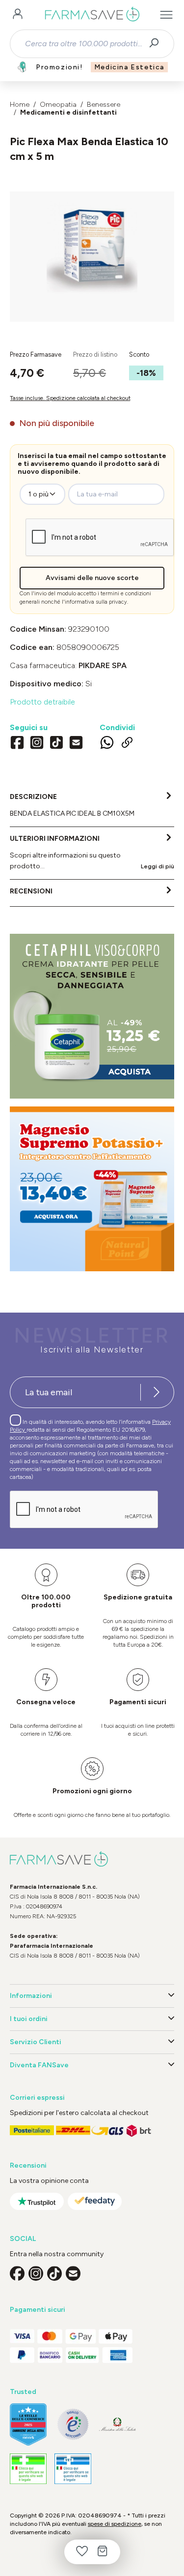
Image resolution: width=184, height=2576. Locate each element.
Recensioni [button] (28, 2165)
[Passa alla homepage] (92, 15)
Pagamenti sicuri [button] (38, 2310)
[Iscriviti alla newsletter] (157, 1392)
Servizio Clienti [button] (36, 2042)
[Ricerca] (157, 44)
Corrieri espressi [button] (37, 2098)
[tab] (92, 806)
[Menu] (166, 15)
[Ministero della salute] (118, 2424)
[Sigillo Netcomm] (73, 2424)
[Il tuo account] (18, 15)
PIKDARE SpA (103, 665)
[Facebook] (17, 743)
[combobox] (83, 44)
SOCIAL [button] (23, 2239)
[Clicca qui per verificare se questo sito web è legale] (28, 2469)
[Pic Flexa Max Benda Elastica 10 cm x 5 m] (92, 247)
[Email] (76, 743)
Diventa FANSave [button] (39, 2065)
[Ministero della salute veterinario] (73, 2469)
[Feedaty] (95, 2201)
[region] (92, 257)
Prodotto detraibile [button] (42, 702)
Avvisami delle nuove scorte (92, 578)
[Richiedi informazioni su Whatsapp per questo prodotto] (107, 744)
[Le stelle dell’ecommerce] (28, 2424)
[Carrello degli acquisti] (103, 2552)
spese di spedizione (115, 2524)
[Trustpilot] (37, 2201)
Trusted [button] (23, 2392)
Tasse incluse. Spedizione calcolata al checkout (70, 398)
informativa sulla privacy (96, 602)
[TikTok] (56, 743)
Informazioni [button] (31, 1996)
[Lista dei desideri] (82, 2552)
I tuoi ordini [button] (29, 2019)
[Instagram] (37, 743)
